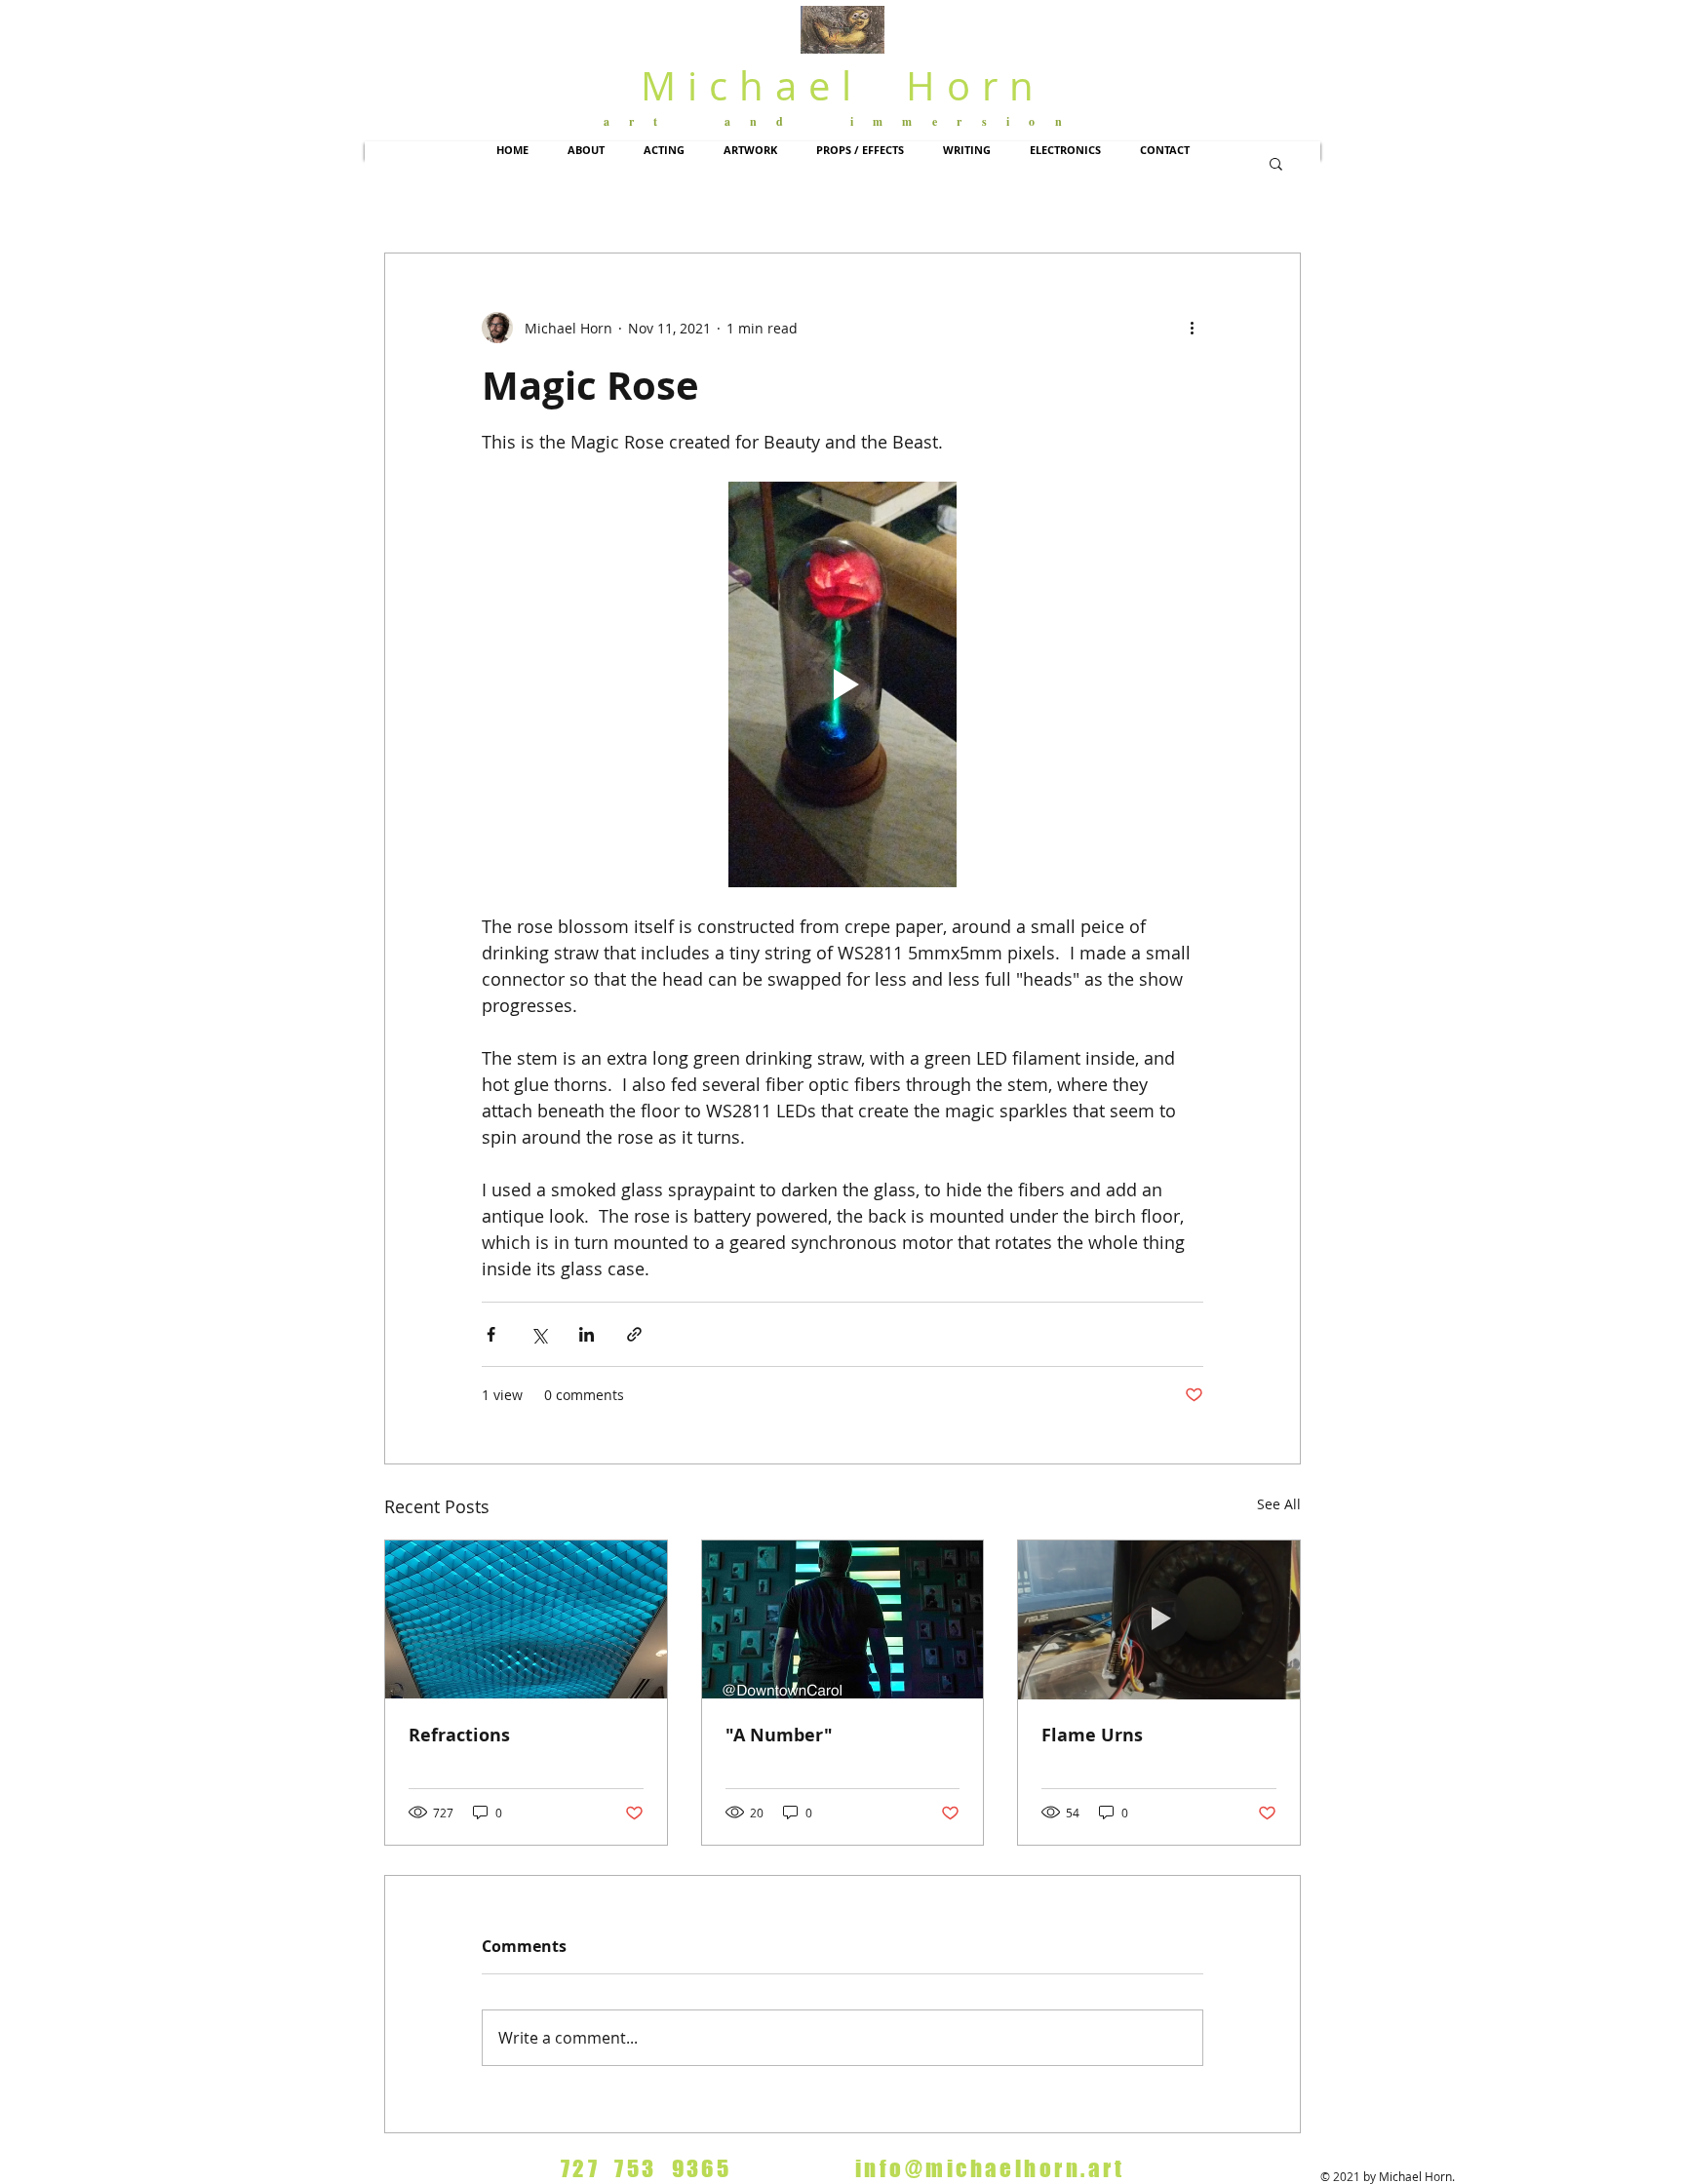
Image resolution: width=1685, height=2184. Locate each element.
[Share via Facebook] (491, 1334)
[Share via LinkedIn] (587, 1334)
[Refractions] (526, 1619)
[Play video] (842, 684)
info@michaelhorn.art (990, 2168)
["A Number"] (843, 1619)
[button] (586, 150)
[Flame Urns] (1159, 1619)
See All (1279, 1504)
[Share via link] (634, 1334)
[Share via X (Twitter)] (539, 1334)
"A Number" (779, 1735)
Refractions (459, 1735)
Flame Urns (1092, 1735)
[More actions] (1192, 328)
